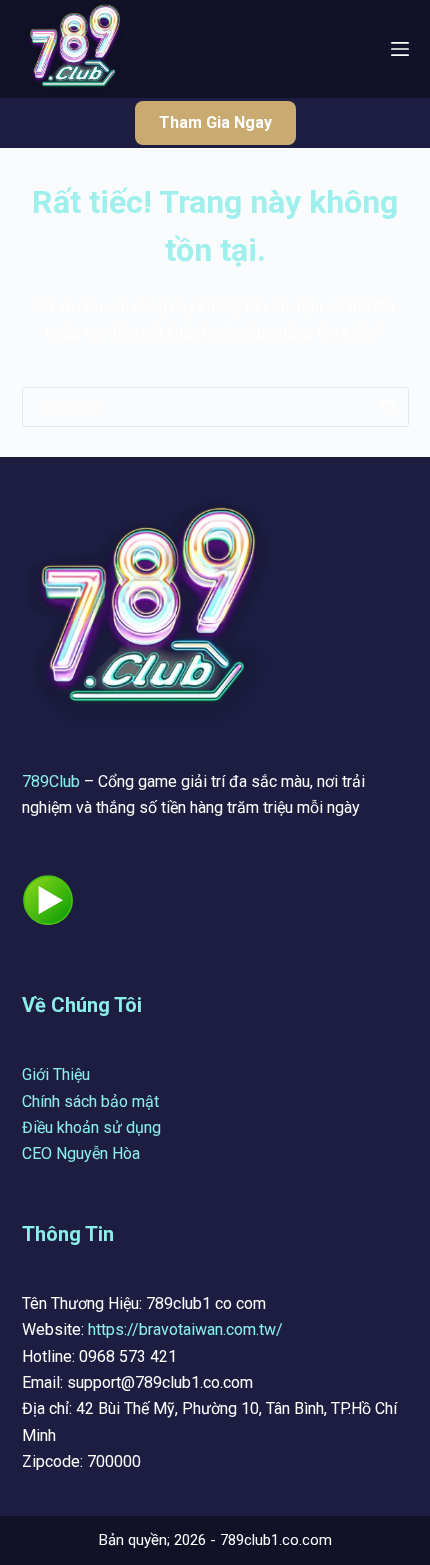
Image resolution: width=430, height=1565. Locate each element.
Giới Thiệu (56, 1074)
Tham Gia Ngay (215, 122)
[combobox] (196, 407)
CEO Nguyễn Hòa (81, 1153)
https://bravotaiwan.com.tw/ (185, 1329)
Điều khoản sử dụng (91, 1127)
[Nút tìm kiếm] (389, 407)
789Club (51, 781)
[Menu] (400, 49)
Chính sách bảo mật (90, 1101)
